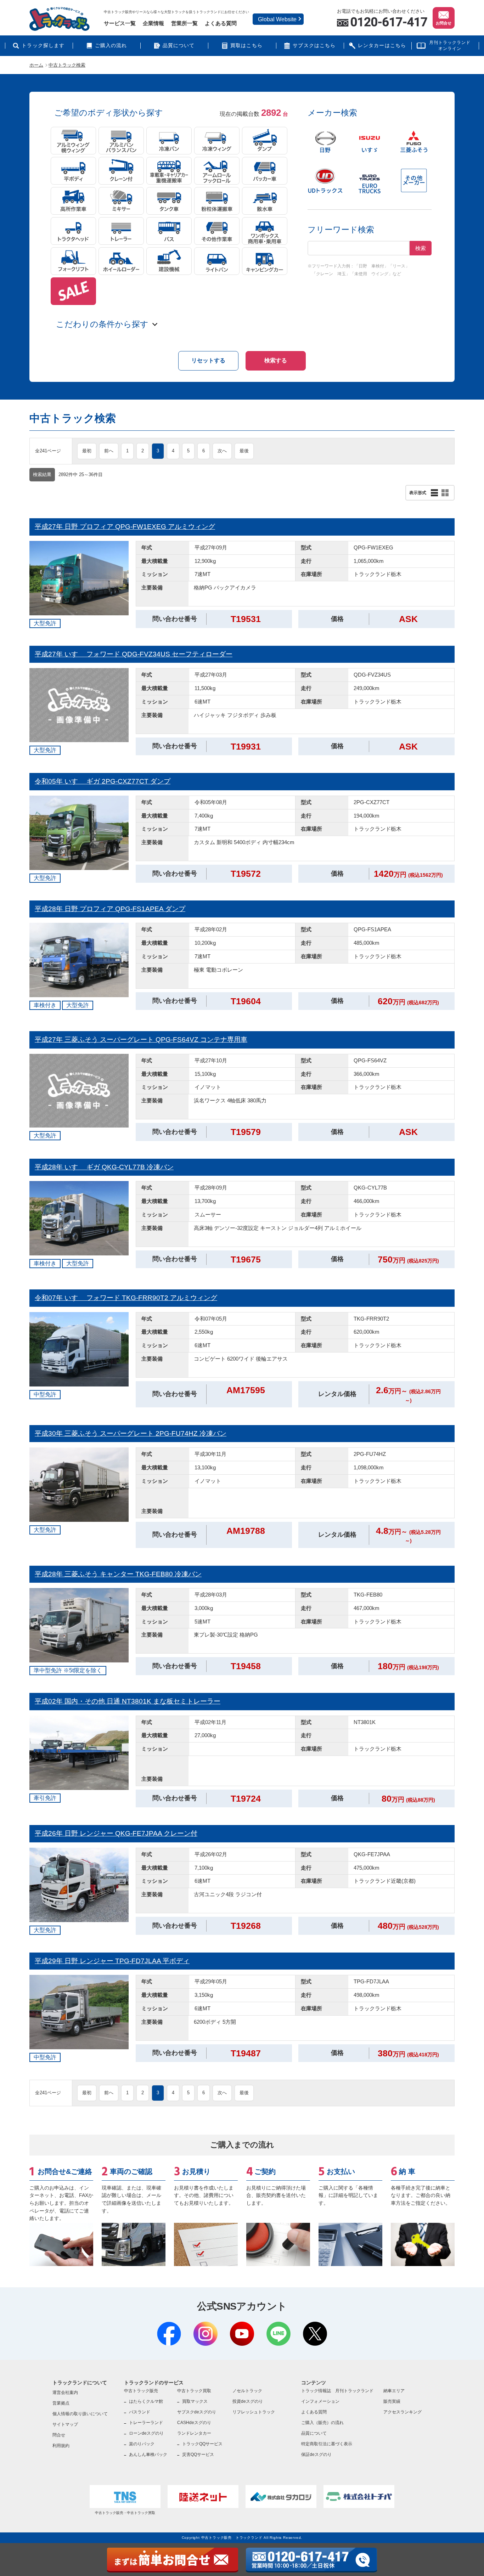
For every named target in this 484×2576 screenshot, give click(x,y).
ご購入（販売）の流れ (322, 2423)
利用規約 (61, 2446)
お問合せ (444, 23)
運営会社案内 (65, 2393)
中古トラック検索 (67, 65)
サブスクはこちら (314, 46)
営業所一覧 (184, 23)
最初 (87, 451)
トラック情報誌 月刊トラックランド (337, 2391)
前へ (109, 451)
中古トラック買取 (194, 2391)
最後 (244, 451)
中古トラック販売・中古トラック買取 (125, 2513)
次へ (222, 451)
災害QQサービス (198, 2454)
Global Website (277, 19)
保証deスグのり (316, 2454)
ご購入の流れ (111, 46)
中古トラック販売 (141, 2391)
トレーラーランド (146, 2423)
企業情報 (153, 23)
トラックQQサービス (202, 2444)
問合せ (59, 2435)
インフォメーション (320, 2401)
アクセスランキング (403, 2412)
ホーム (36, 65)
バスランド (140, 2412)
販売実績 (392, 2401)
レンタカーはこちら (382, 46)
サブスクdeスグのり (197, 2412)
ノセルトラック (247, 2391)
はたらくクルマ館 (146, 2401)
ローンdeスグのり (146, 2433)
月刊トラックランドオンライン (450, 46)
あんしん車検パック (148, 2454)
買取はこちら (246, 46)
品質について (179, 46)
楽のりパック (142, 2444)
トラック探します (43, 46)
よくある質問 (221, 23)
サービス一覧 (120, 23)
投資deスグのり (248, 2401)
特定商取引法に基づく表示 (327, 2444)
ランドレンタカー (194, 2433)
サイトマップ (65, 2424)
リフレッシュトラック (254, 2412)
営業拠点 (61, 2403)
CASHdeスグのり (194, 2423)
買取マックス (195, 2401)
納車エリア (394, 2391)
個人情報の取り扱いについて (80, 2414)
